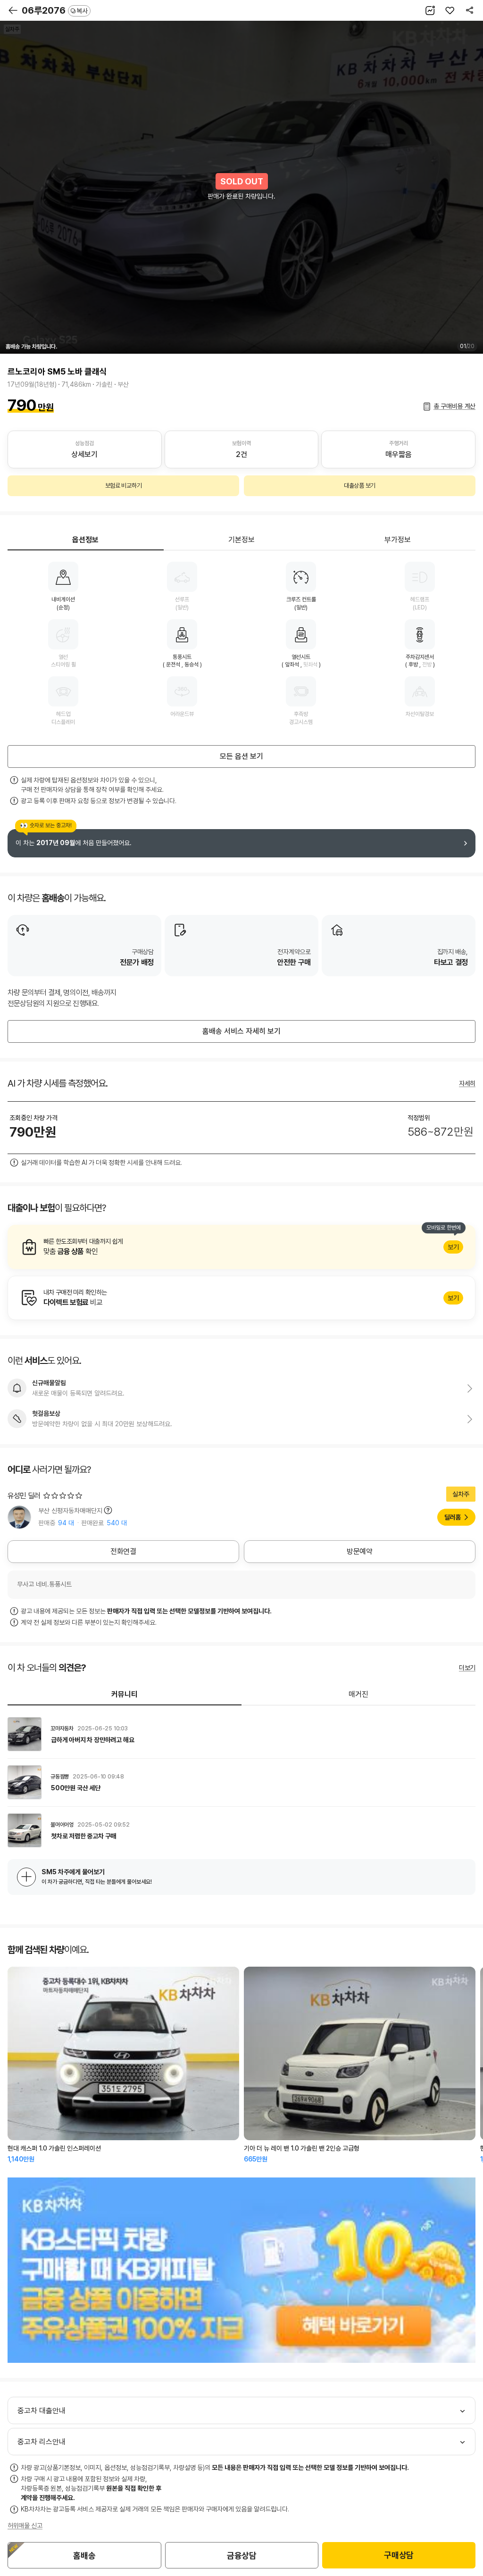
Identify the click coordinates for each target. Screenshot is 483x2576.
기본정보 (241, 540)
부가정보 (398, 540)
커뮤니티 (125, 1694)
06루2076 (55, 10)
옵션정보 (85, 540)
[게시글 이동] (241, 1734)
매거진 (358, 1694)
